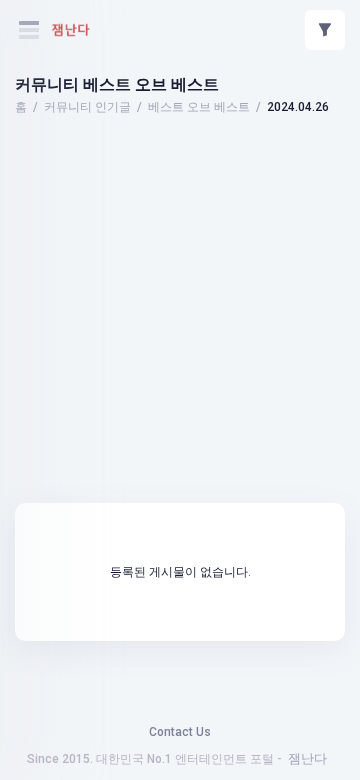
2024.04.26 (298, 107)
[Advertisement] (180, 175)
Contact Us (180, 732)
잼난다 (307, 758)
